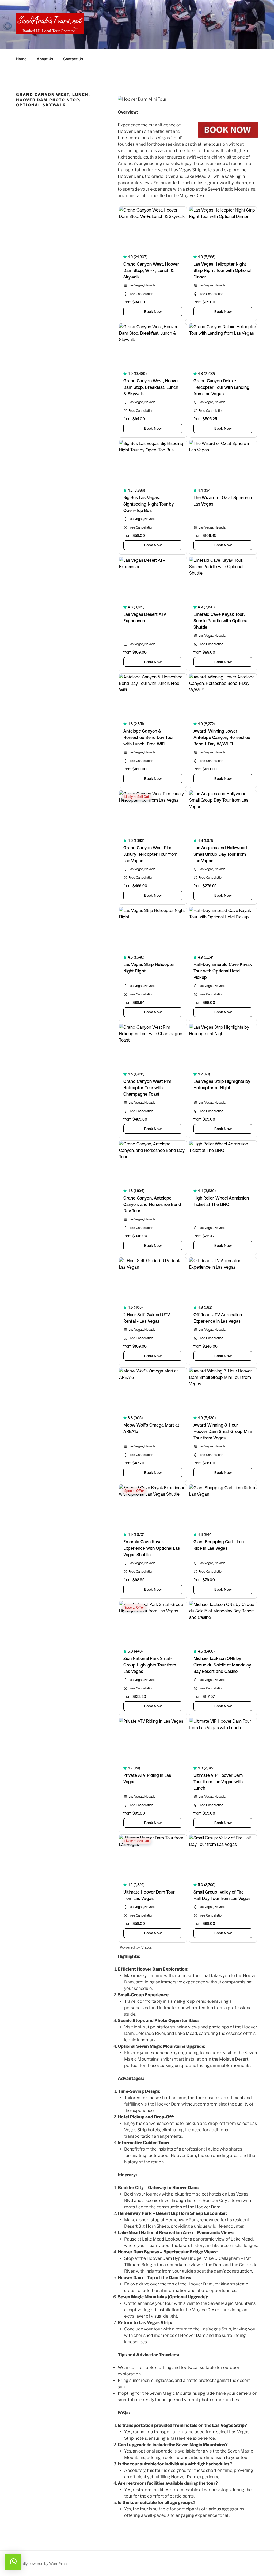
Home (21, 59)
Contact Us (73, 59)
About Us (45, 59)
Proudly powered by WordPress (41, 2564)
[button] (13, 2562)
